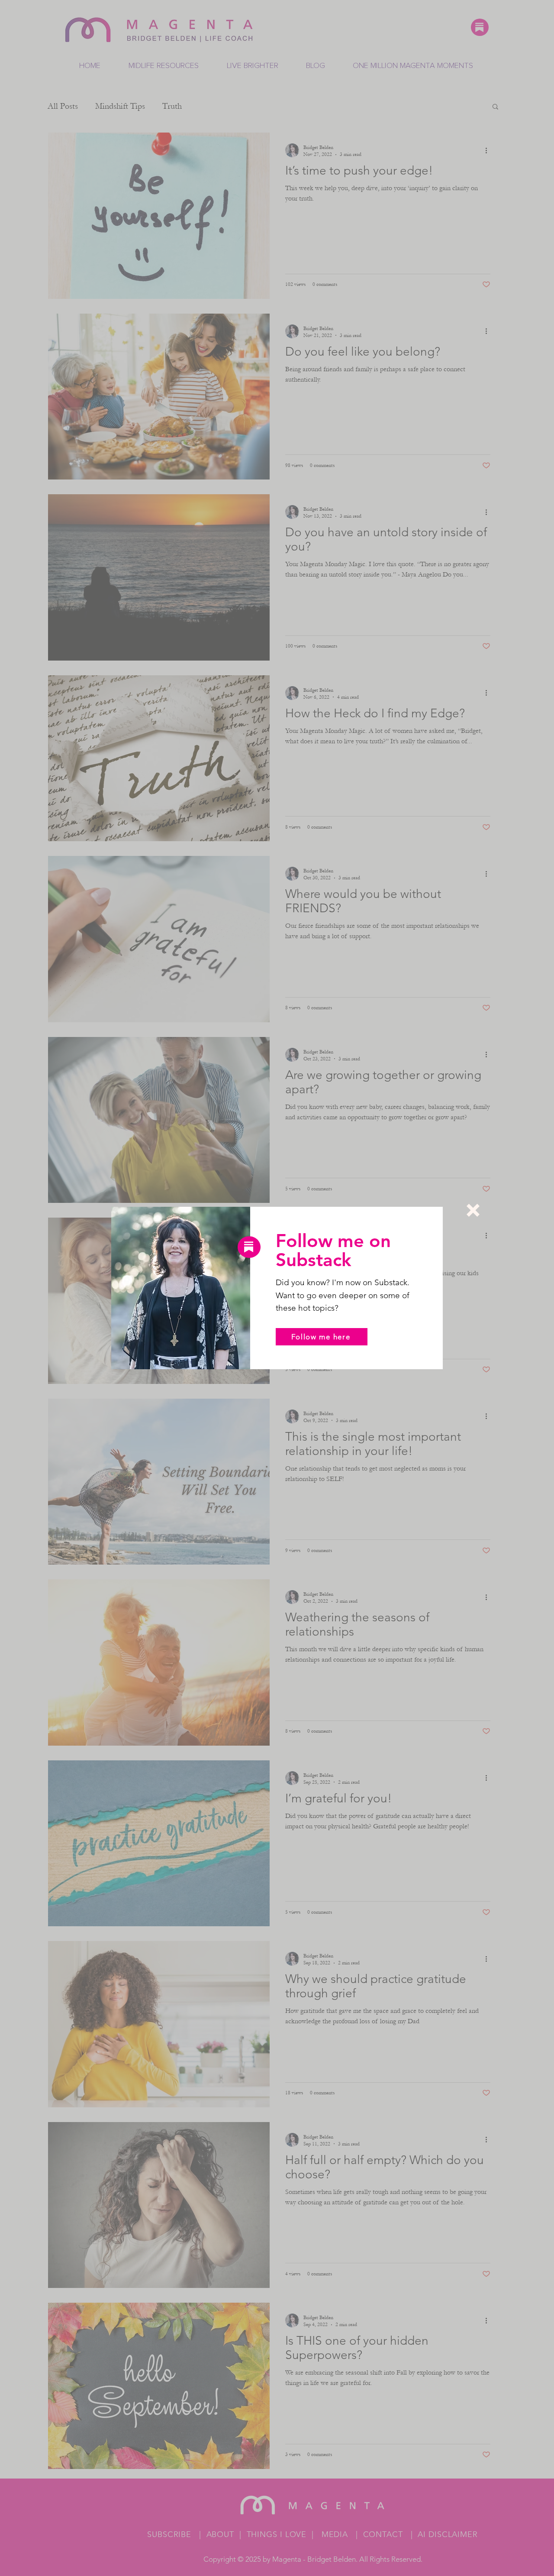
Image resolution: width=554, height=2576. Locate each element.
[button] (473, 1210)
